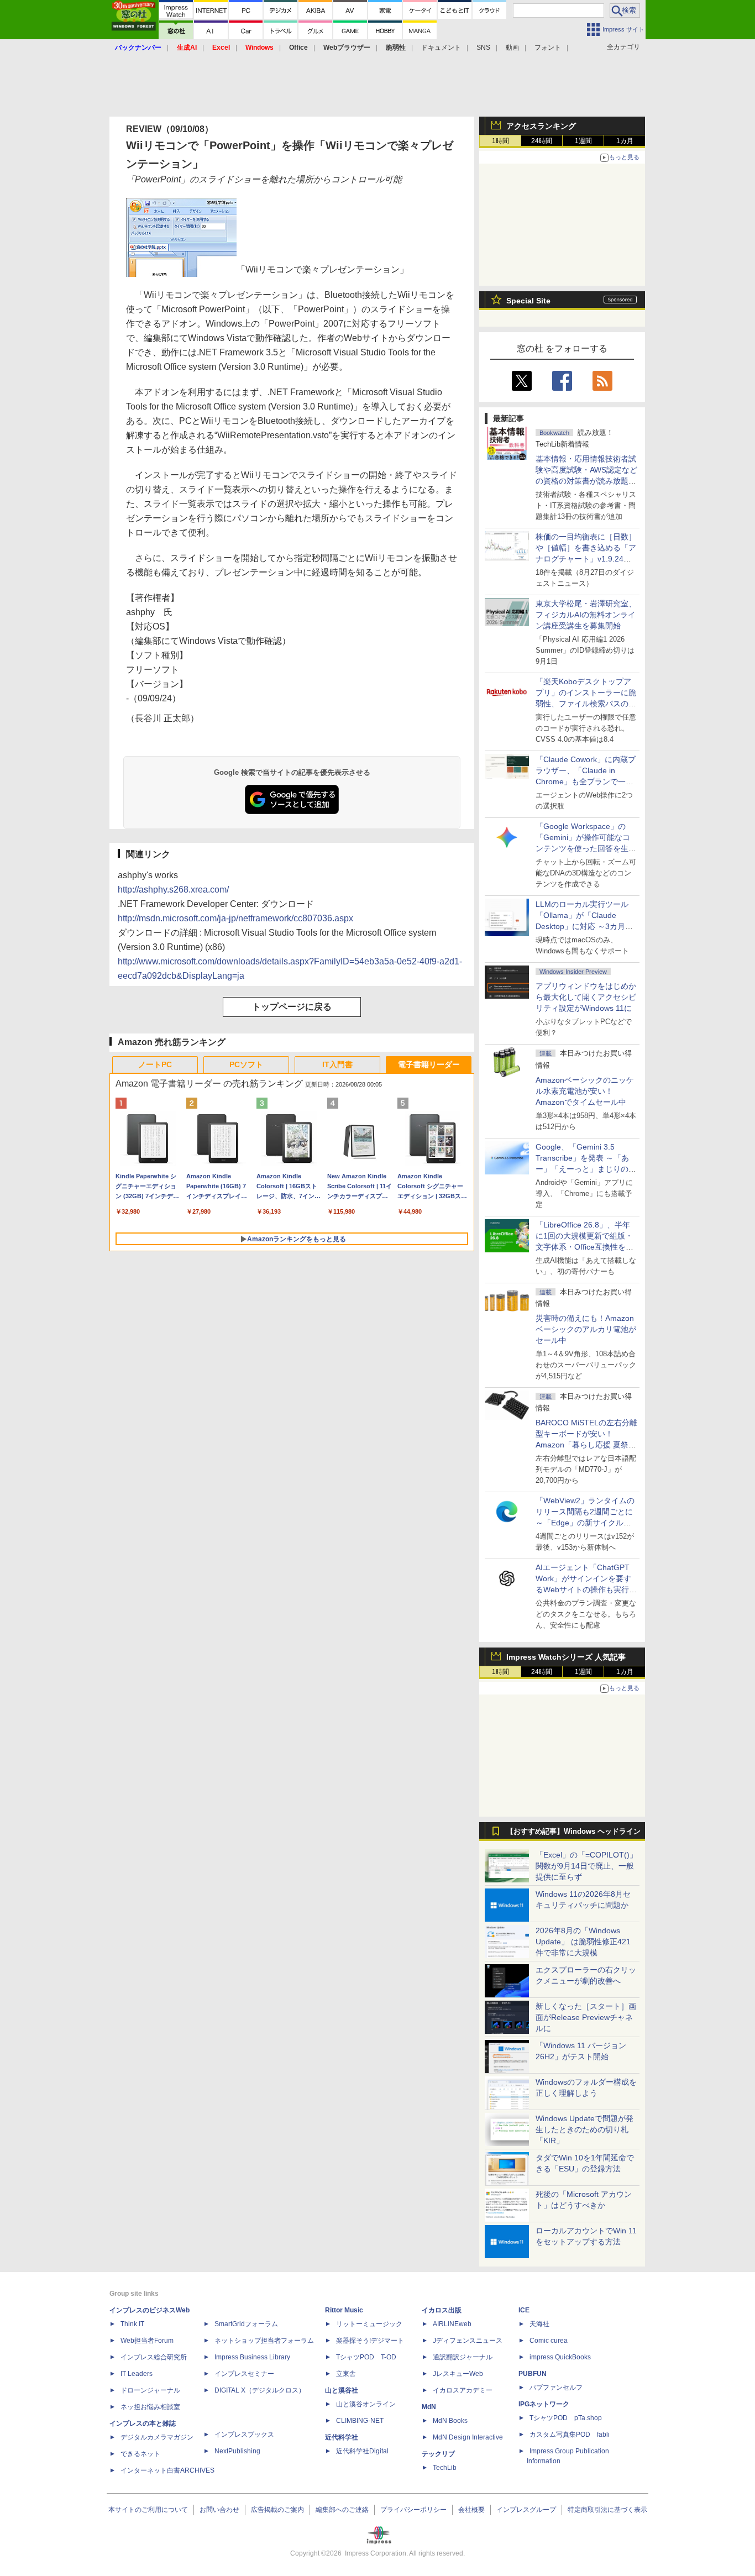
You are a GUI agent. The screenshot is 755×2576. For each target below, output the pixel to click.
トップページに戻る (292, 1007)
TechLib (445, 2468)
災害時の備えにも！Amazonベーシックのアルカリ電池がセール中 (586, 1329)
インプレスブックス (244, 2435)
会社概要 (471, 2510)
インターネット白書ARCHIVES (167, 2470)
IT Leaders (137, 2374)
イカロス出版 (442, 2310)
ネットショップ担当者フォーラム (264, 2341)
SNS (483, 48)
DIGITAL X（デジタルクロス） (260, 2390)
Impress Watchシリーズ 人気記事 (566, 1657)
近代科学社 (342, 2437)
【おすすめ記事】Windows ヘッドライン (573, 1832)
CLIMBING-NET (360, 2421)
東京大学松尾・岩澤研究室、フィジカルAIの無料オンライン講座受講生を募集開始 (586, 615)
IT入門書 (337, 1064)
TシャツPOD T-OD (366, 2357)
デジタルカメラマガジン (157, 2437)
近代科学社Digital (362, 2451)
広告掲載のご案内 (277, 2510)
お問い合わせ (219, 2510)
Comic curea (549, 2341)
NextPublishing (237, 2451)
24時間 (542, 141)
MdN (429, 2407)
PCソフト (246, 1064)
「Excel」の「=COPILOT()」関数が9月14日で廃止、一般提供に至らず (586, 1866)
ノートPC (155, 1064)
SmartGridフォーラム (246, 2324)
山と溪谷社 (342, 2390)
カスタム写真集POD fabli (570, 2435)
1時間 (500, 141)
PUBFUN (533, 2374)
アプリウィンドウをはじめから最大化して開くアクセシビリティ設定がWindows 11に (586, 997)
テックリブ (438, 2454)
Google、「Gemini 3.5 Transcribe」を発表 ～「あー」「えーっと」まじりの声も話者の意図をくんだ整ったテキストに (586, 1169)
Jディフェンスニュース (468, 2341)
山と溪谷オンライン (366, 2404)
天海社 (539, 2324)
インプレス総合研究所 (154, 2357)
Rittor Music (344, 2310)
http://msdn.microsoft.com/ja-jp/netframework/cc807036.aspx (235, 918)
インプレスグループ (526, 2510)
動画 (512, 48)
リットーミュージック (369, 2324)
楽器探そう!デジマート (370, 2341)
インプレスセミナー (244, 2374)
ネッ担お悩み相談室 (150, 2407)
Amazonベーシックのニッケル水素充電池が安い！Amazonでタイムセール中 (585, 1091)
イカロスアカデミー (463, 2390)
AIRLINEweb (452, 2324)
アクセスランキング (541, 126)
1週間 (583, 141)
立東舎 (346, 2374)
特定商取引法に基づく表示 (607, 2510)
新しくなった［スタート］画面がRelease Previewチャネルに (586, 2017)
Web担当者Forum (147, 2341)
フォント (548, 48)
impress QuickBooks (560, 2357)
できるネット (140, 2454)
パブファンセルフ (556, 2388)
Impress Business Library (252, 2357)
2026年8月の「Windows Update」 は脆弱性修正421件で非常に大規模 (583, 1942)
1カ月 (625, 141)
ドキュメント (441, 48)
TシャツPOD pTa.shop (566, 2418)
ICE (524, 2310)
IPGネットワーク (544, 2404)
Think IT (132, 2324)
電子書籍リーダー (429, 1064)
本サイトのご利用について (148, 2510)
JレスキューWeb (458, 2374)
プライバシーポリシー (413, 2510)
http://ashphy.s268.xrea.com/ (173, 890)
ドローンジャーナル (150, 2390)
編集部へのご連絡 (342, 2510)
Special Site (528, 301)
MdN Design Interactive (468, 2437)
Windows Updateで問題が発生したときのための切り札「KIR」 (584, 2129)
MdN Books (450, 2421)
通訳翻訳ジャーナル (463, 2357)
